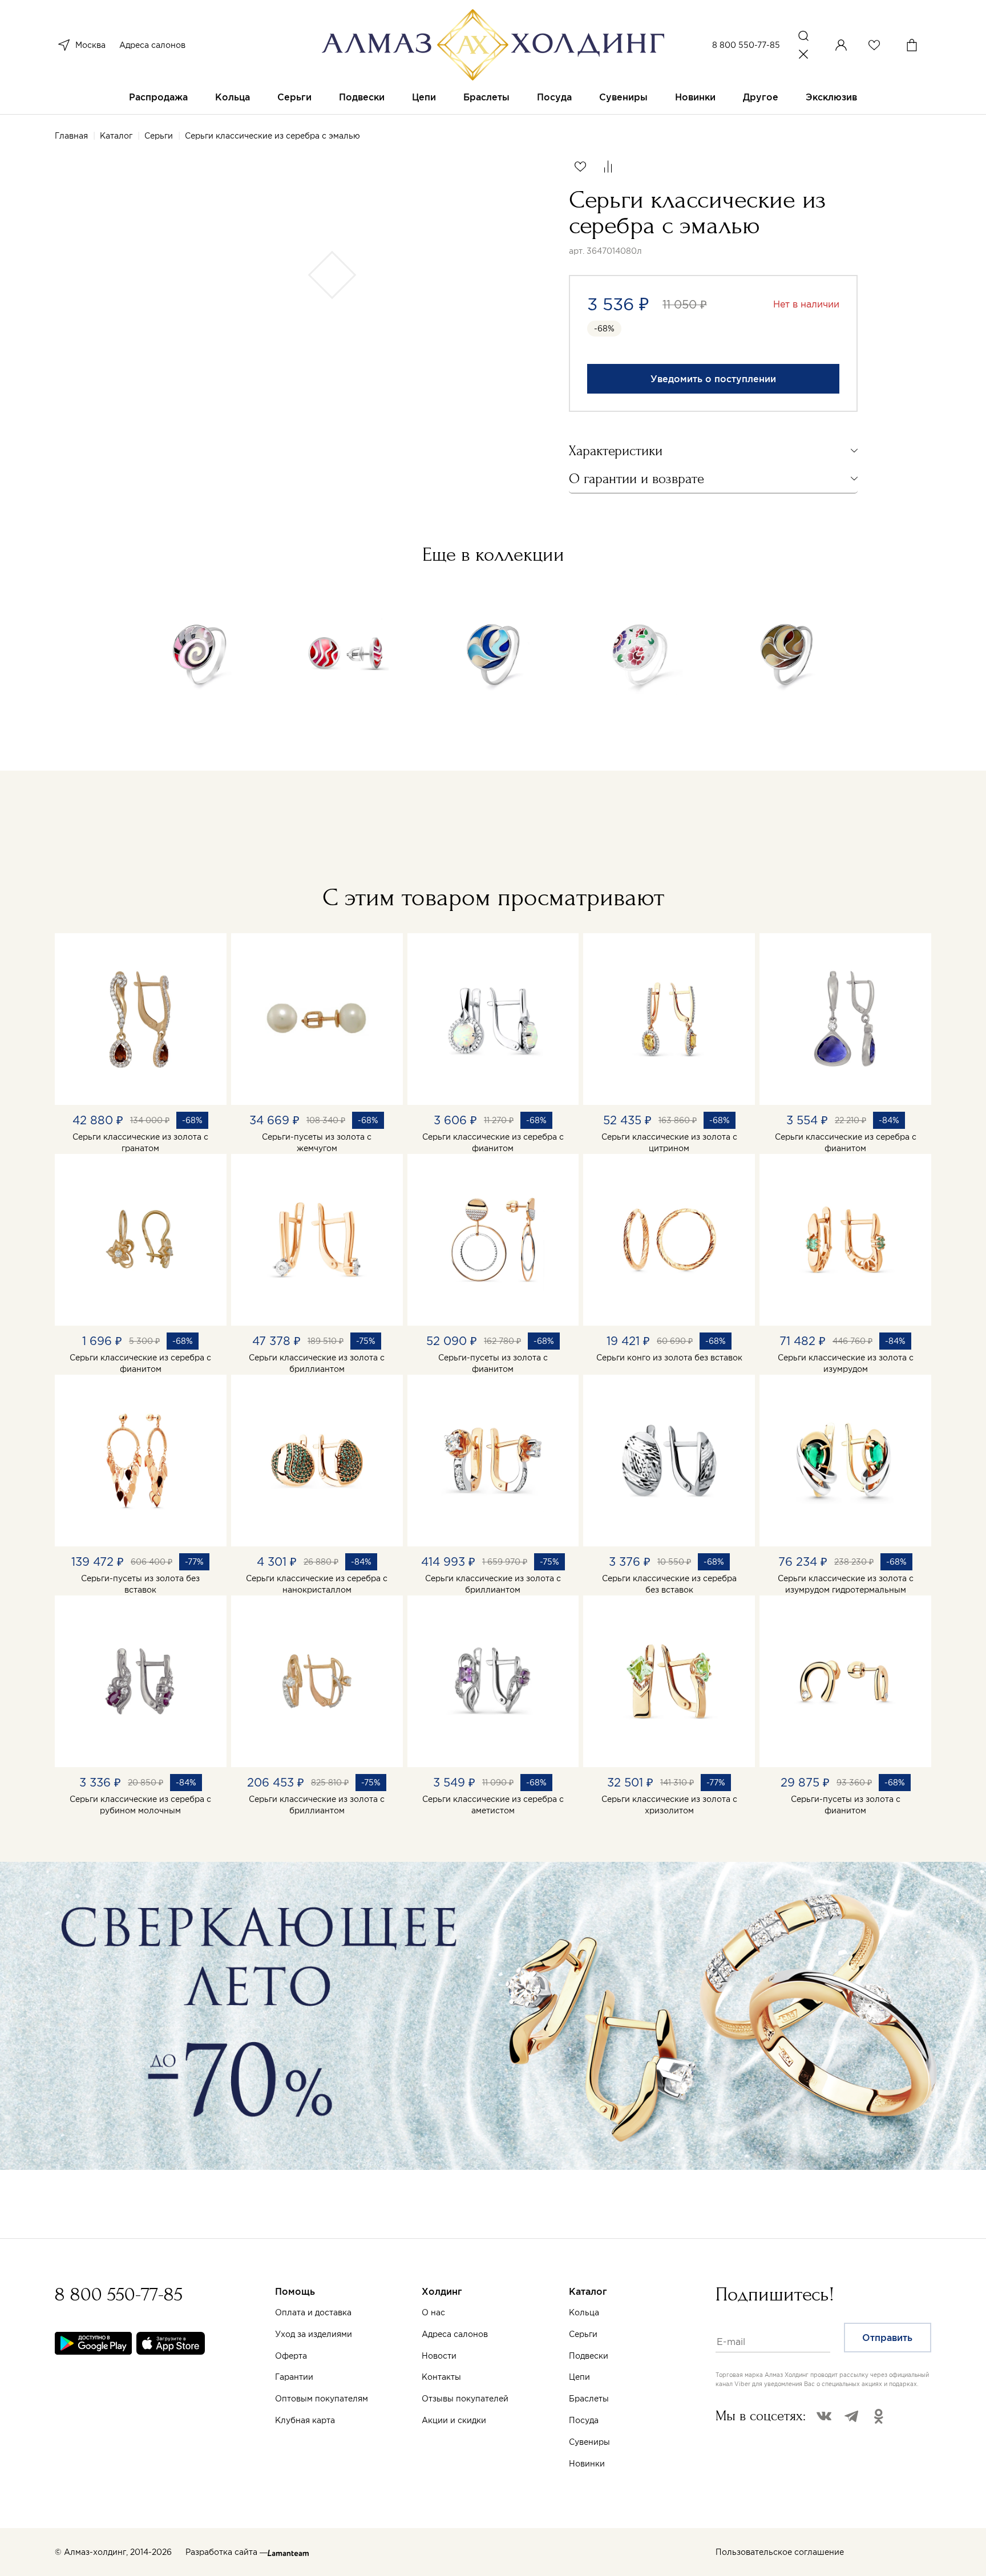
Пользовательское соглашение (780, 2552)
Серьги (294, 97)
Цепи (424, 97)
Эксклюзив (831, 97)
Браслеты (486, 97)
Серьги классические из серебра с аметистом (493, 1805)
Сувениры (623, 97)
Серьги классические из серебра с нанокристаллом (317, 1584)
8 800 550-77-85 (746, 45)
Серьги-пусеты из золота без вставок (140, 1584)
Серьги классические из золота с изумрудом (846, 1363)
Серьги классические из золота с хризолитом (669, 1805)
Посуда (554, 97)
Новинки (695, 97)
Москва (90, 45)
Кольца (233, 97)
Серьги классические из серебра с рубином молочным (140, 1805)
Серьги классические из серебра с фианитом (493, 1143)
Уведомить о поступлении (713, 379)
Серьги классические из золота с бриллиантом (317, 1363)
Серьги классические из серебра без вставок (669, 1584)
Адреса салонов (152, 45)
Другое (761, 97)
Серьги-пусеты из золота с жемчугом (317, 1143)
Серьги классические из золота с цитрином (669, 1143)
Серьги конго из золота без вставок (669, 1358)
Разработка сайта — (227, 2552)
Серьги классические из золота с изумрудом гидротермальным (846, 1584)
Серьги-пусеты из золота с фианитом (493, 1363)
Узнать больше (581, 2442)
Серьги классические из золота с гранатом (140, 1143)
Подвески (362, 97)
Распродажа (158, 97)
